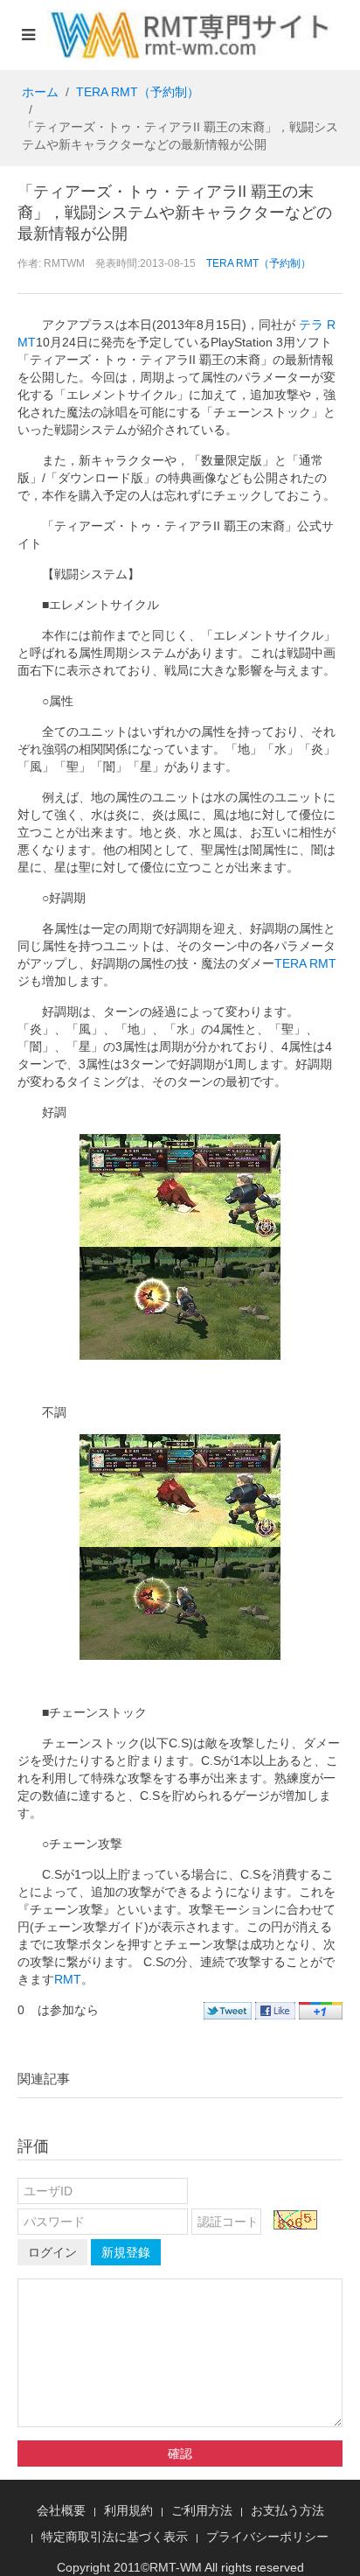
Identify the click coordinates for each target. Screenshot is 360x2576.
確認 (180, 2453)
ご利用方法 (202, 2510)
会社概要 (61, 2510)
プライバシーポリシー (267, 2537)
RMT (68, 1979)
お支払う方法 (287, 2510)
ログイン (52, 2252)
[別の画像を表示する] (295, 2220)
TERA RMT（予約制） (138, 92)
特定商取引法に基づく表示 (114, 2537)
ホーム (40, 92)
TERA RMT (305, 963)
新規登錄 (126, 2252)
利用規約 (128, 2510)
